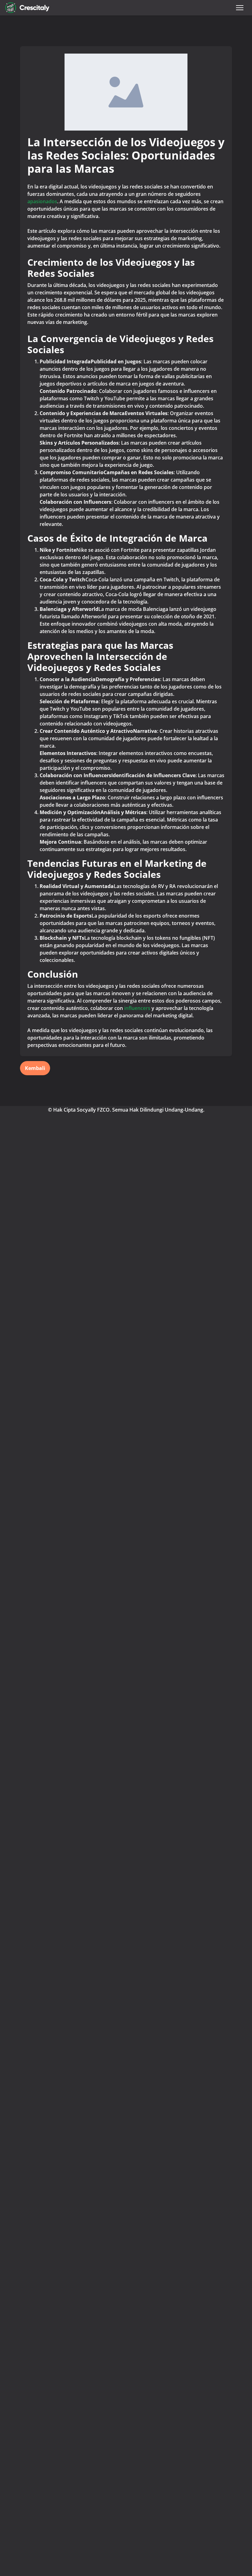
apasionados (42, 201)
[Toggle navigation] (240, 8)
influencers (137, 1008)
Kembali (35, 1068)
